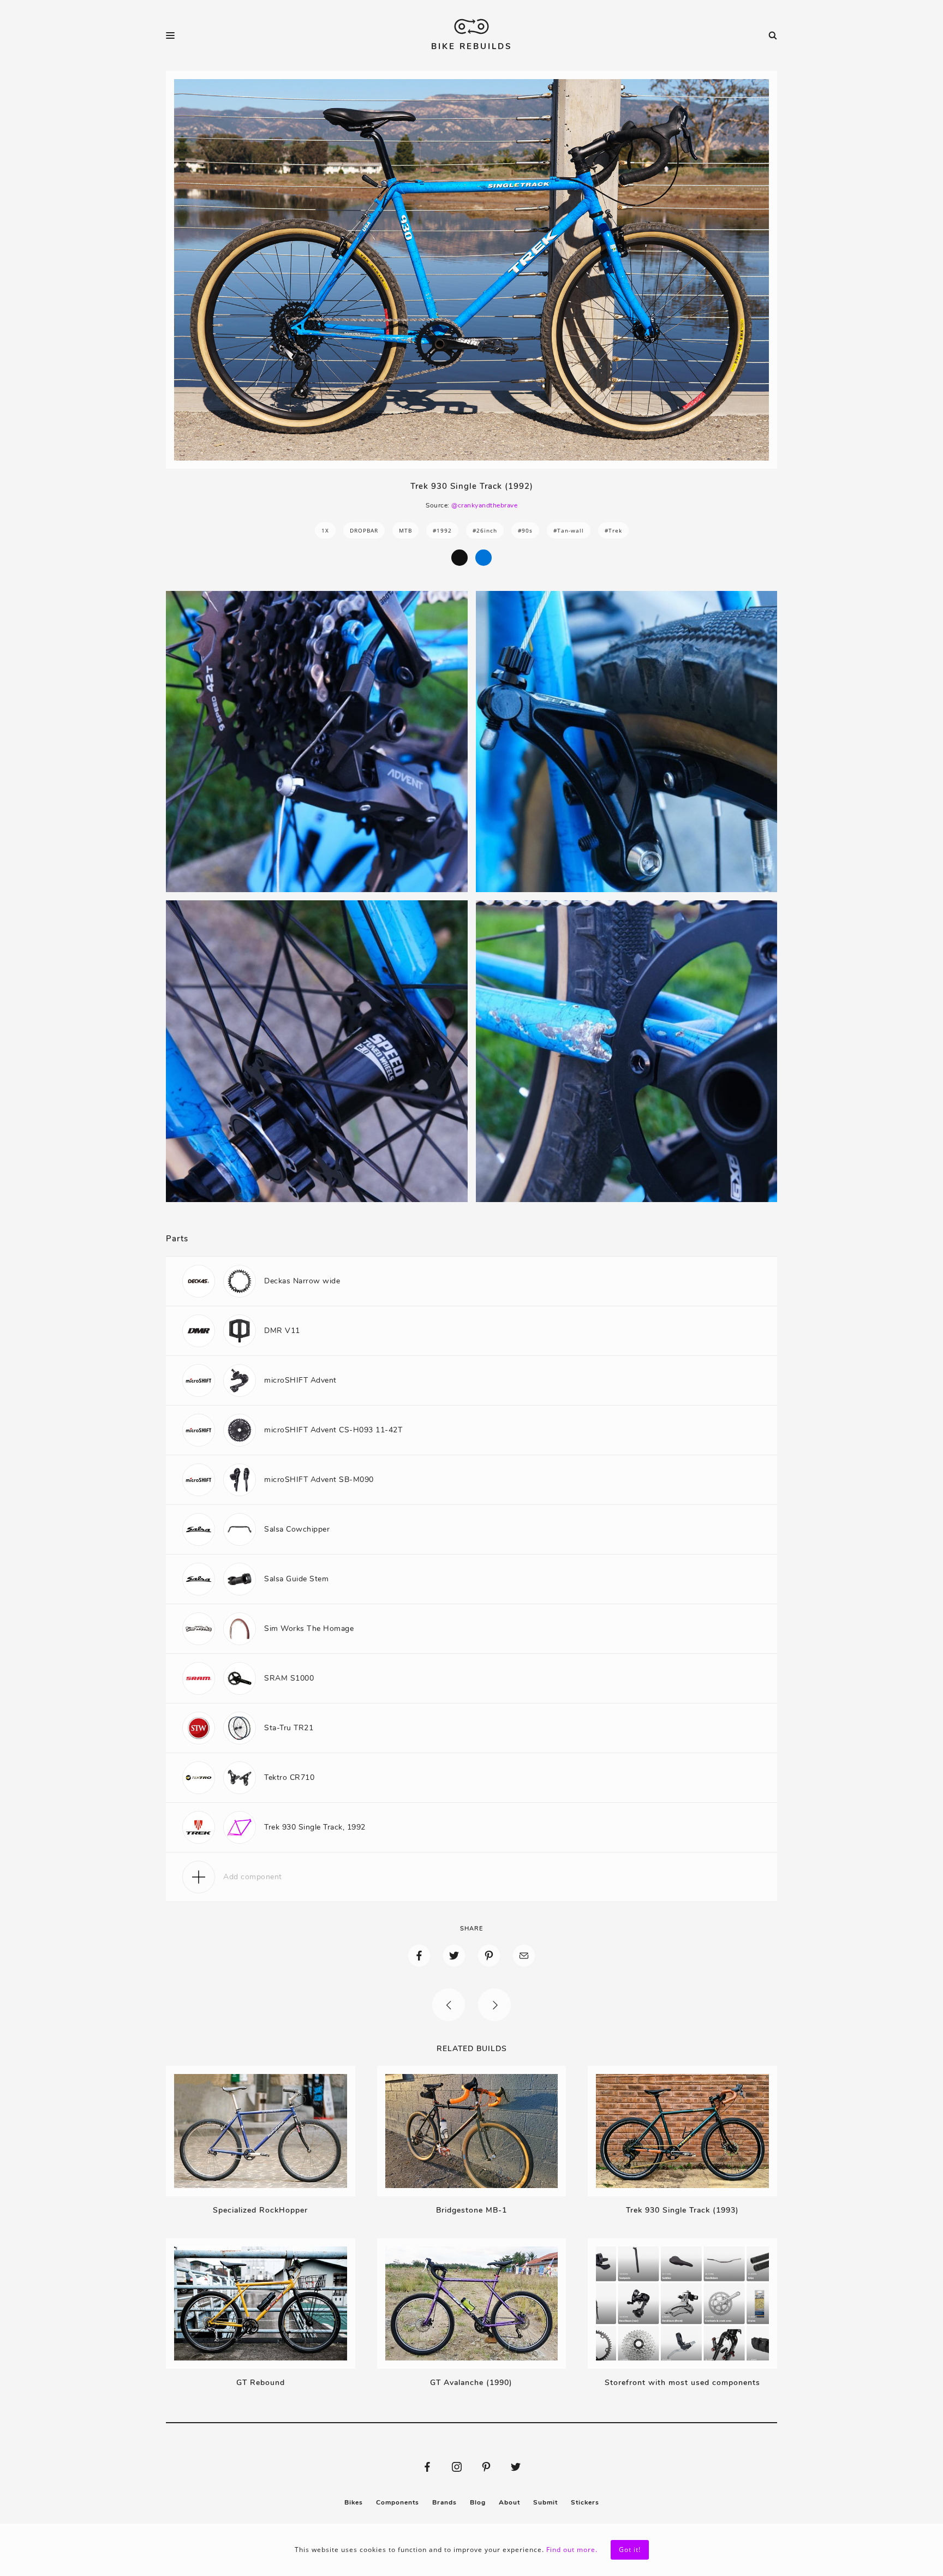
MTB (405, 530)
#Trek (613, 530)
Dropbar (364, 530)
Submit (545, 2502)
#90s (525, 530)
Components (398, 2502)
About (509, 2502)
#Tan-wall (569, 530)
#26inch (485, 530)
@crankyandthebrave (484, 505)
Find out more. (572, 2550)
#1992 (442, 530)
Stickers (585, 2502)
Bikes (354, 2502)
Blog (478, 2502)
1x (325, 530)
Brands (444, 2502)
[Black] (459, 558)
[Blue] (484, 558)
